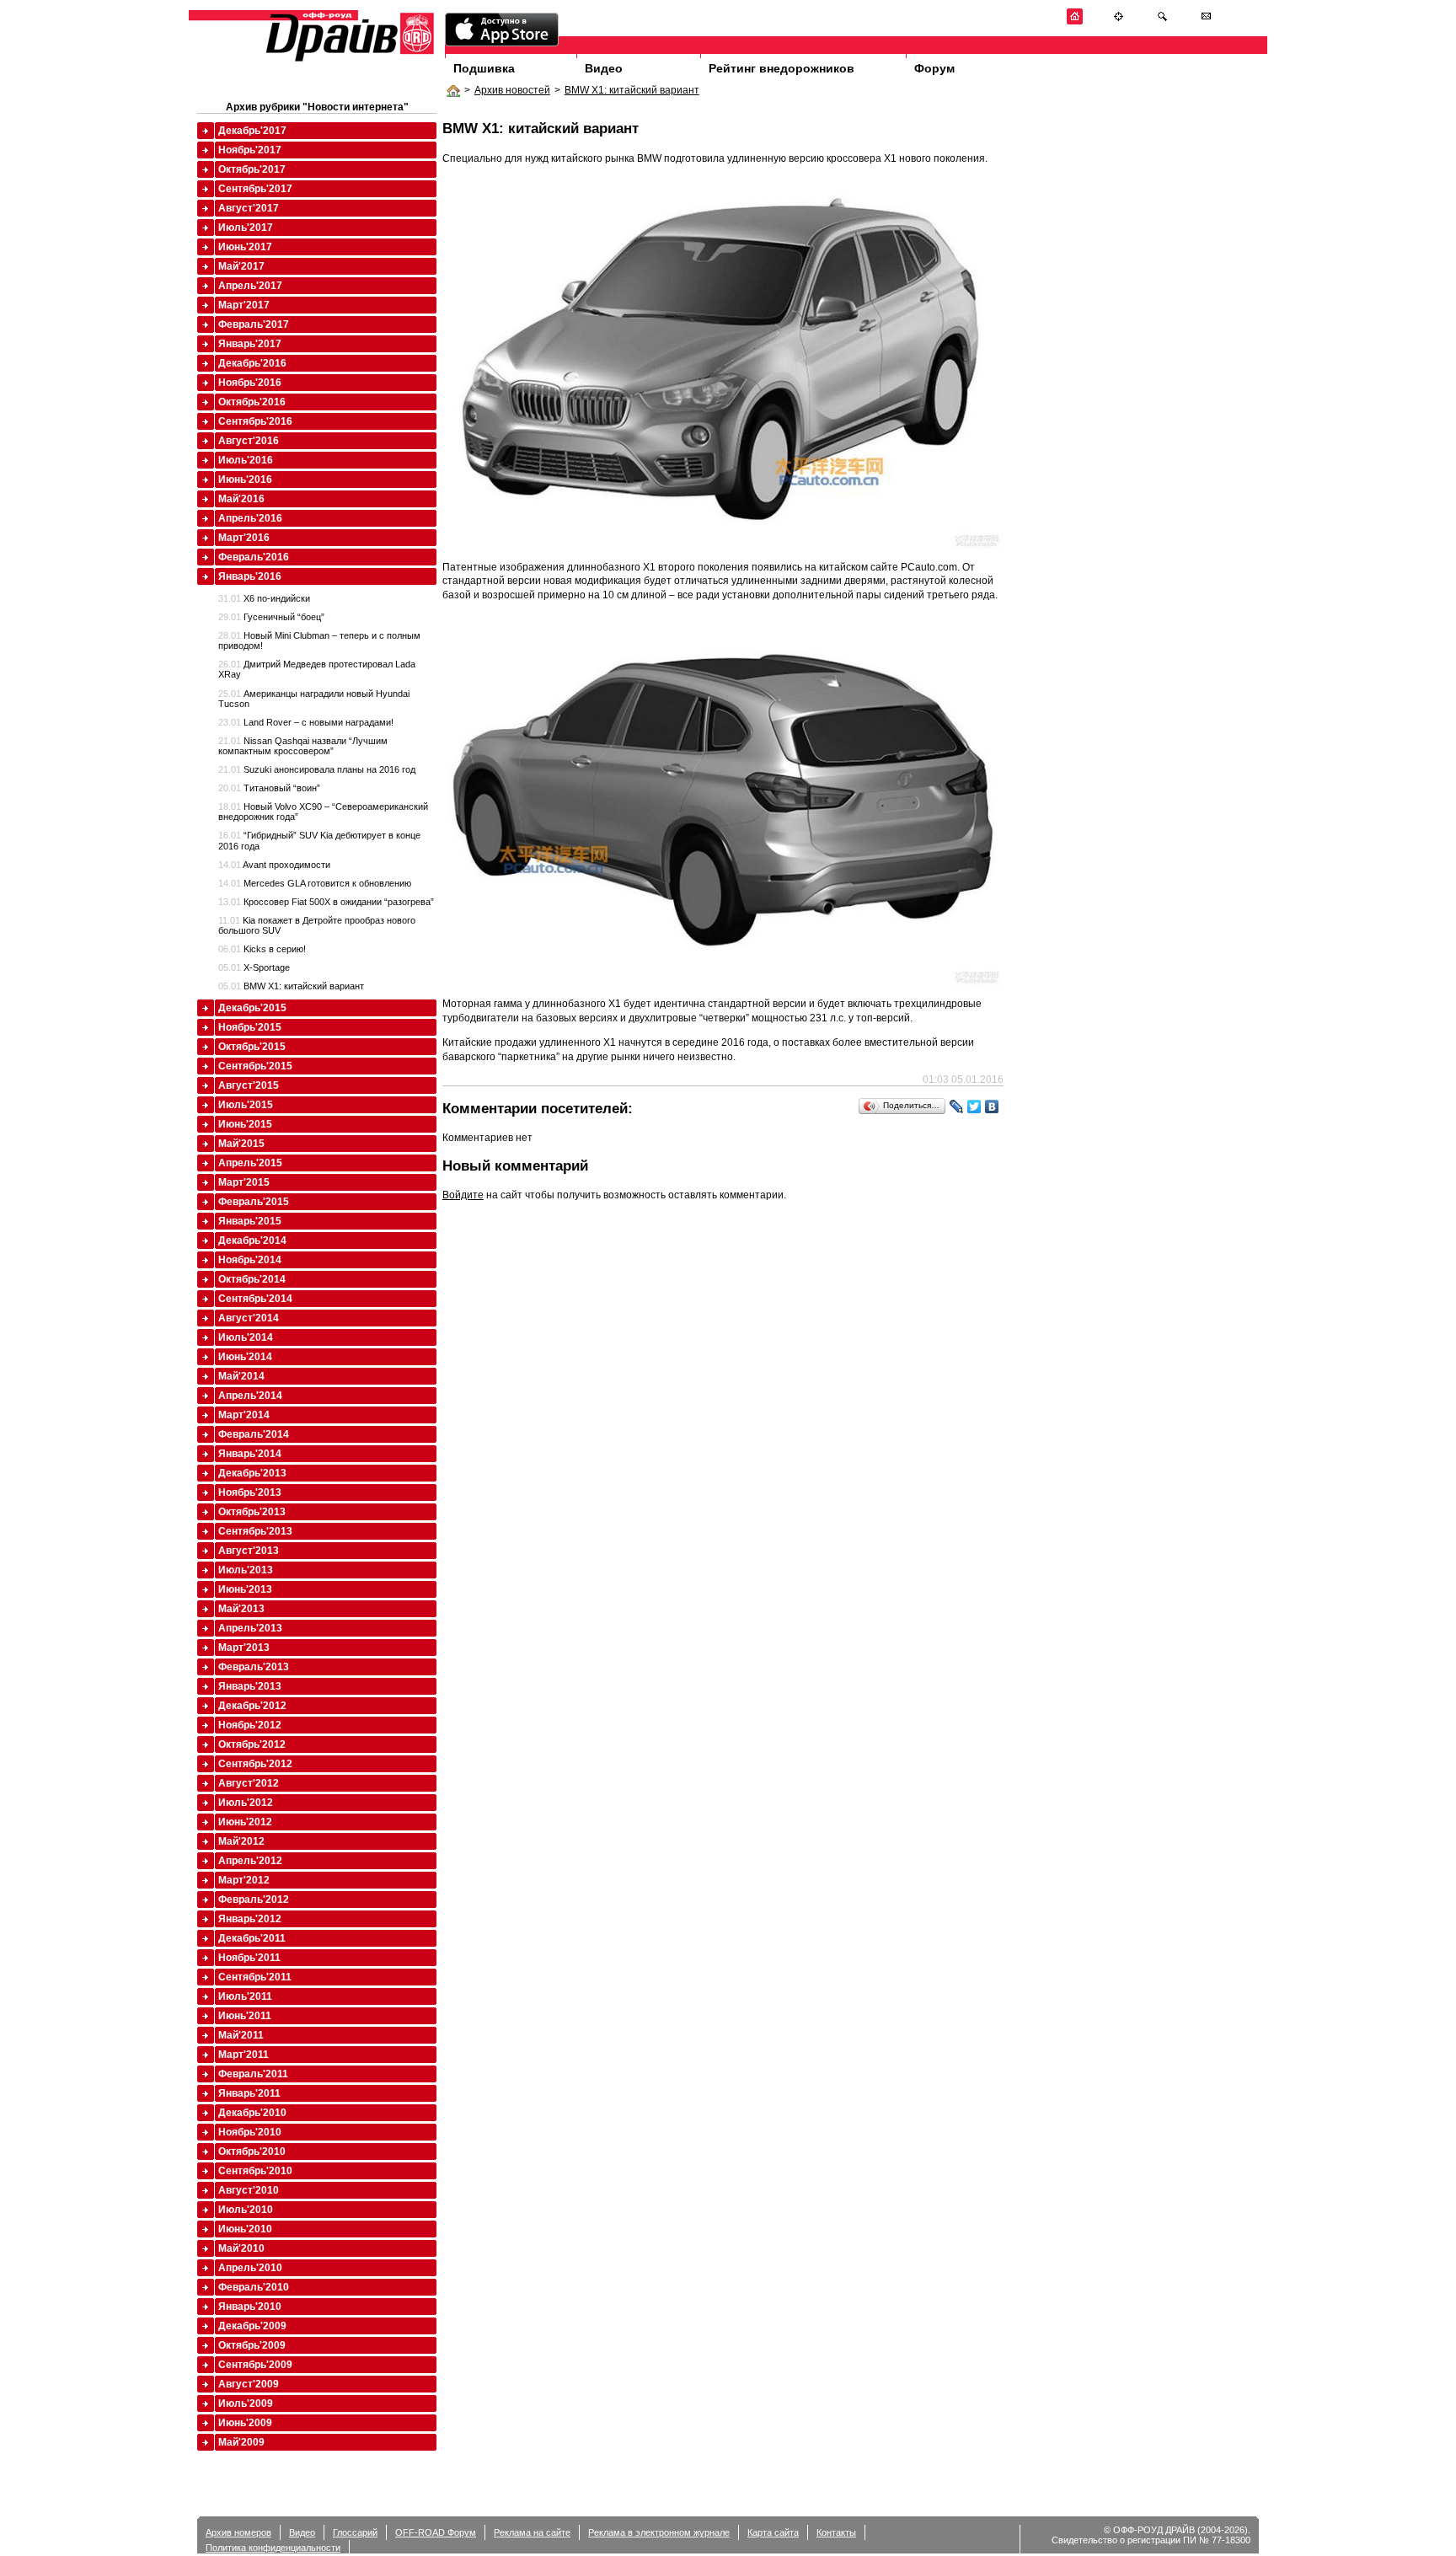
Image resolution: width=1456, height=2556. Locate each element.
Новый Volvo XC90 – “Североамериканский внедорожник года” (323, 812)
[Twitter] (974, 1107)
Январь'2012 (250, 1919)
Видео (604, 68)
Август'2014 (249, 1318)
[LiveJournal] (957, 1107)
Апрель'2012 (250, 1861)
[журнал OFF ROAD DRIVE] (348, 60)
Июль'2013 (246, 1570)
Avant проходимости (274, 865)
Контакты (836, 2532)
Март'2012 (244, 1880)
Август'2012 (249, 1783)
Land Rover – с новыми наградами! (306, 722)
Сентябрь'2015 (255, 1066)
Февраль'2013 (254, 1667)
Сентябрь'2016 (255, 421)
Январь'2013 (250, 1686)
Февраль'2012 (254, 1900)
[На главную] (1075, 21)
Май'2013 (241, 1609)
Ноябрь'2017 (250, 150)
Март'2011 (244, 2055)
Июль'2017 (246, 228)
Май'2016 (241, 499)
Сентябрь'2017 (255, 189)
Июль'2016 (246, 460)
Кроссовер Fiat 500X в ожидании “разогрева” (326, 902)
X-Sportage (254, 967)
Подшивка (484, 68)
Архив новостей (512, 90)
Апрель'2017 (250, 286)
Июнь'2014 (245, 1357)
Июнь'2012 (245, 1822)
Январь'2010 (250, 2307)
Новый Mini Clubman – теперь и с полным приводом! (319, 640)
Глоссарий (355, 2532)
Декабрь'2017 (252, 131)
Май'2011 (241, 2035)
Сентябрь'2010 (255, 2171)
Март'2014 (244, 1415)
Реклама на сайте (532, 2532)
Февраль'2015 (254, 1202)
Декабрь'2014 (252, 1240)
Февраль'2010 (254, 2287)
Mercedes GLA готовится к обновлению (315, 883)
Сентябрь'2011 (255, 1977)
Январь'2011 (249, 2093)
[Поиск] (1162, 21)
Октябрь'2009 (252, 2345)
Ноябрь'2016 (250, 383)
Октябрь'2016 (252, 402)
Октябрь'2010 (252, 2151)
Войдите (463, 1195)
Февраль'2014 (254, 1434)
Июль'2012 (246, 1803)
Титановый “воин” (269, 788)
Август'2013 (249, 1551)
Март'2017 (244, 305)
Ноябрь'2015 (250, 1027)
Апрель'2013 (250, 1628)
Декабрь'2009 (252, 2326)
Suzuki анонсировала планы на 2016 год (317, 769)
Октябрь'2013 (252, 1512)
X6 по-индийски (264, 598)
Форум (934, 68)
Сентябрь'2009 (255, 2365)
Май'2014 (241, 1376)
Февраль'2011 (253, 2074)
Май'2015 (241, 1144)
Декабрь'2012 (252, 1706)
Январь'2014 (250, 1454)
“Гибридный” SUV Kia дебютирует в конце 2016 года (319, 840)
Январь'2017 (250, 344)
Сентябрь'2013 (255, 1531)
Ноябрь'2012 (250, 1725)
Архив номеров (238, 2532)
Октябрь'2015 (252, 1047)
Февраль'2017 (254, 324)
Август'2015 (249, 1085)
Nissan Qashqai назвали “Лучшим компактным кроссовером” (303, 746)
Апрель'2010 (250, 2268)
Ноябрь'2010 (250, 2132)
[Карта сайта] (1119, 21)
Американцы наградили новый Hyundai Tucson (314, 699)
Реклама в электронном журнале (659, 2532)
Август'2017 (249, 208)
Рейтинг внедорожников (782, 68)
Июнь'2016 (245, 480)
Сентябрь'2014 (255, 1299)
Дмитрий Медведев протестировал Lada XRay (317, 669)
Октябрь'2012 (252, 1744)
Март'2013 (244, 1648)
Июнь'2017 (245, 247)
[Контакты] (1206, 21)
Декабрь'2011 (252, 1938)
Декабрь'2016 (252, 363)
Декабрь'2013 (252, 1473)
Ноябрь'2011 (249, 1958)
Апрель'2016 (250, 518)
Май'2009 (241, 2442)
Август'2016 (249, 441)
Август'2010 (249, 2190)
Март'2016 (244, 538)
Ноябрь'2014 (250, 1260)
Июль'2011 (245, 1996)
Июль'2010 (246, 2210)
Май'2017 (241, 266)
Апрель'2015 (250, 1163)
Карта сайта (773, 2532)
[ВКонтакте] (992, 1107)
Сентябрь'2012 (255, 1764)
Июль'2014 (246, 1337)
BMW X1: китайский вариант (632, 90)
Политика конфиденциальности (273, 2548)
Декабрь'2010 (252, 2113)
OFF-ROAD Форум (436, 2532)
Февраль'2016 (254, 557)
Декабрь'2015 (252, 1008)
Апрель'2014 (250, 1396)
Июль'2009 (246, 2403)
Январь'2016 (250, 576)
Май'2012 (241, 1841)
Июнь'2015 (245, 1124)
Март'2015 (244, 1182)
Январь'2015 (250, 1221)
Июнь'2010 (245, 2229)
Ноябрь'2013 (250, 1492)
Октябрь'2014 (252, 1279)
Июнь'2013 (245, 1589)
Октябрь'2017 (252, 169)
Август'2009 (249, 2384)
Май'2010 (241, 2248)
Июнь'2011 (245, 2016)
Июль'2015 (246, 1105)
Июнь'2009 (245, 2423)
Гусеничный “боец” (271, 617)
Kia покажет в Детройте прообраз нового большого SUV (317, 925)
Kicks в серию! (262, 949)
